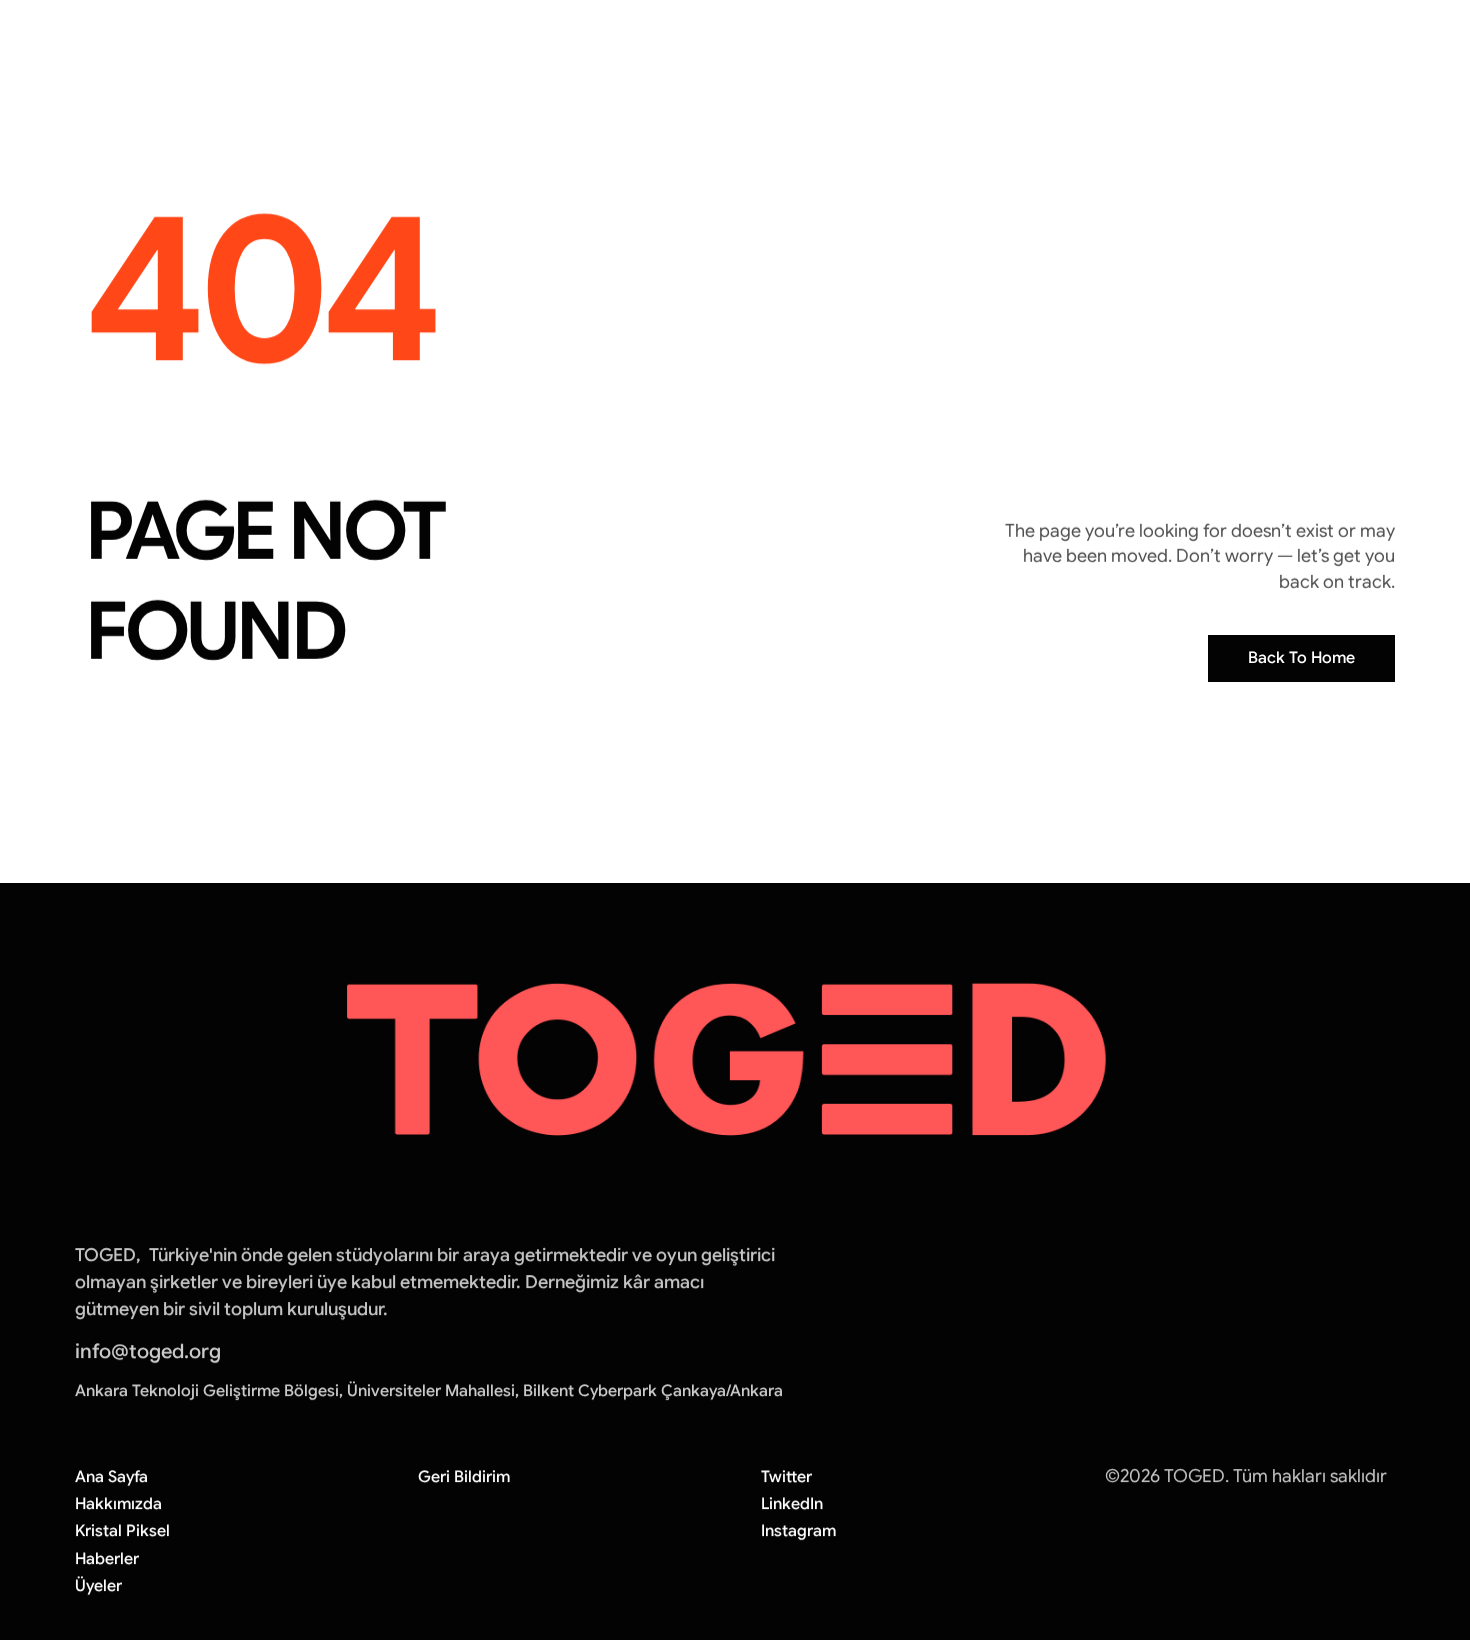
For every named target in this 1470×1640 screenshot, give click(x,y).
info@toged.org (148, 1351)
